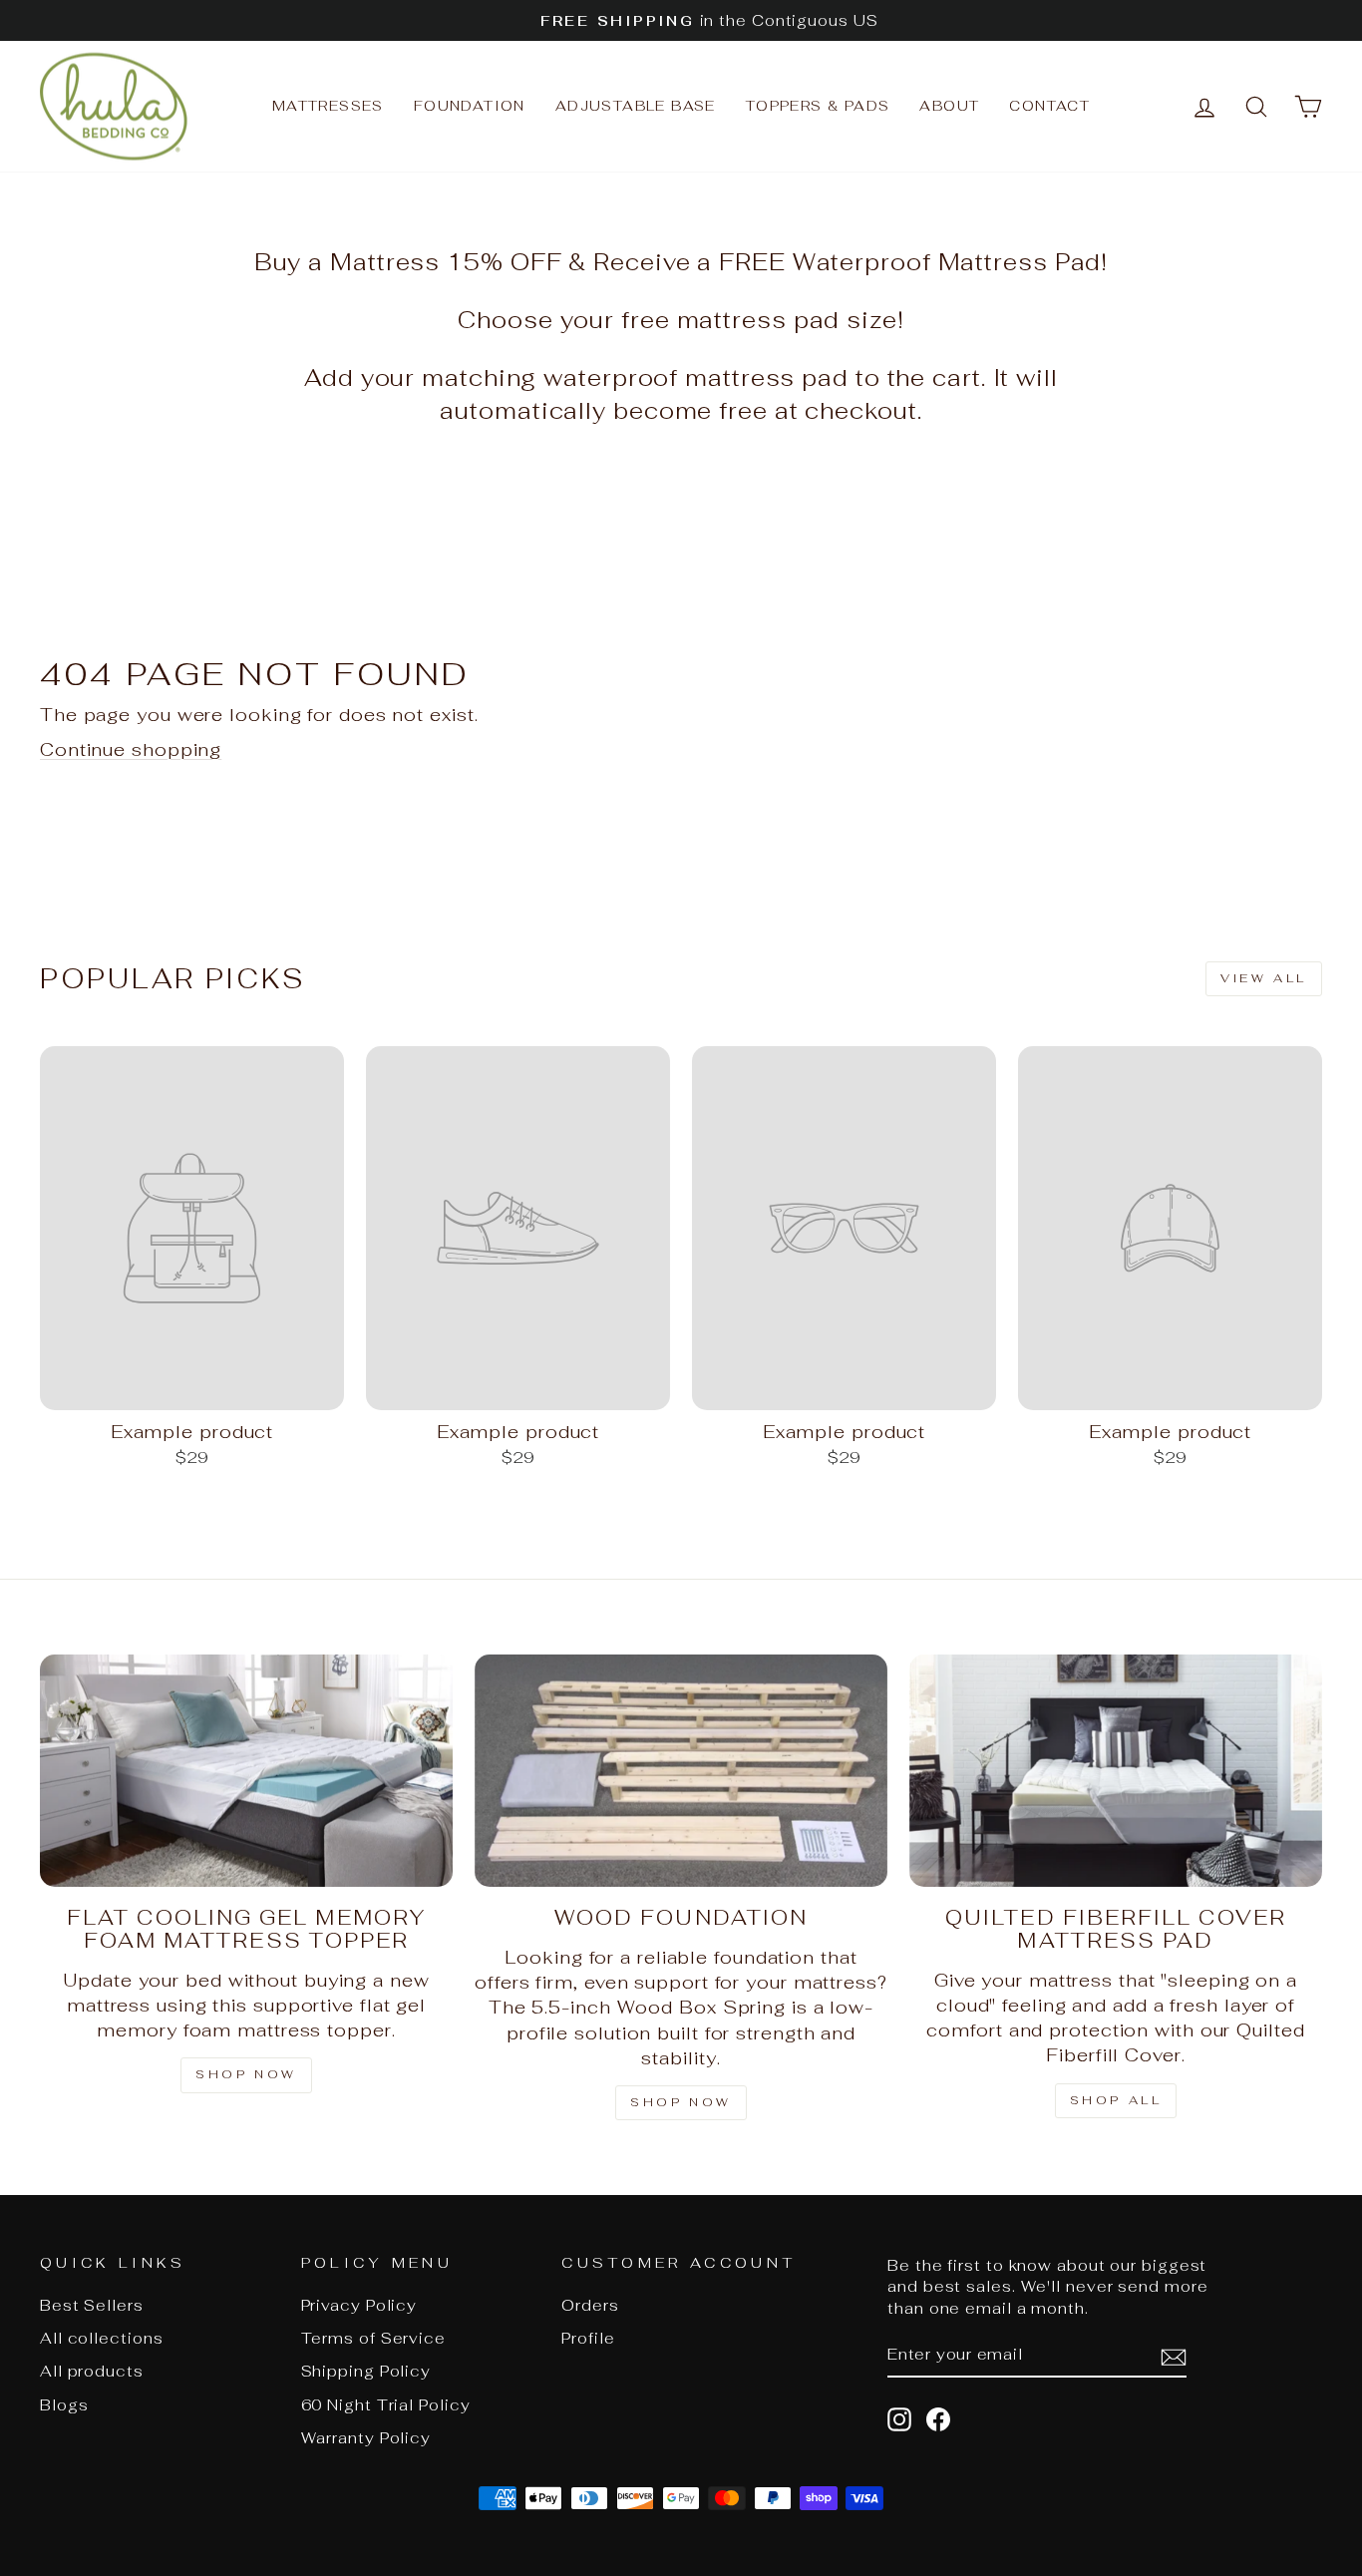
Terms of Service (373, 2338)
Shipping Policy (366, 2371)
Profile (588, 2338)
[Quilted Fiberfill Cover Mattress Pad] (1116, 1771)
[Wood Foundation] (681, 1771)
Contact (1049, 106)
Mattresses (328, 106)
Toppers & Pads (818, 106)
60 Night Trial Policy (386, 2405)
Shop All (1116, 2100)
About (949, 106)
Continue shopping (131, 749)
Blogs (64, 2405)
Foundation (470, 106)
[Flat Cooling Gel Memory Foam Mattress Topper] (246, 1771)
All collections (102, 2338)
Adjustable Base (636, 106)
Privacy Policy (359, 2305)
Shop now (246, 2074)
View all (1264, 978)
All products (92, 2371)
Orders (590, 2305)
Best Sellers (92, 2305)
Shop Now (681, 2102)
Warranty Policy (366, 2438)
